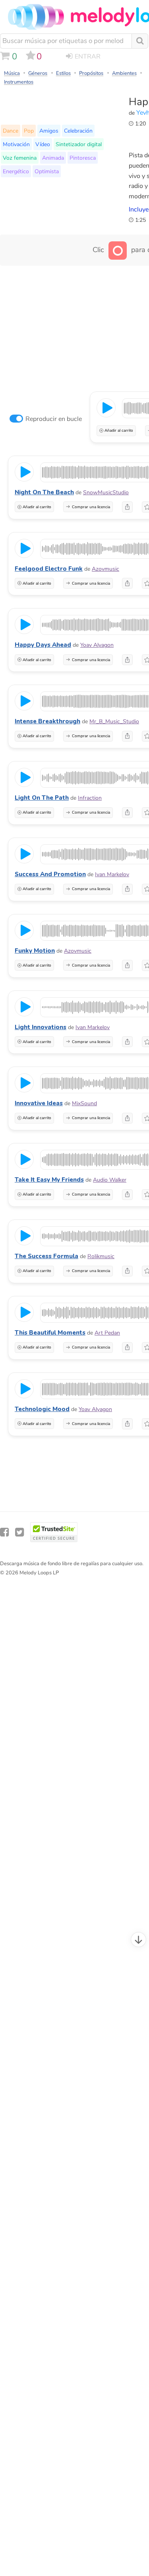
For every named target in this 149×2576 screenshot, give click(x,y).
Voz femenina (20, 158)
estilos (63, 73)
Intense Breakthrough (47, 721)
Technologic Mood (42, 1409)
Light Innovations (41, 1027)
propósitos (91, 73)
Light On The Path (42, 798)
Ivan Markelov (112, 874)
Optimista (47, 171)
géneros (38, 73)
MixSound (84, 1103)
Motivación (16, 144)
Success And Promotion (50, 874)
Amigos (49, 131)
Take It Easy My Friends (49, 1180)
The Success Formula (46, 1256)
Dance (11, 131)
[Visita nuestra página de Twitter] (19, 1532)
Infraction (90, 798)
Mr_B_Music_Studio (114, 721)
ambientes (124, 73)
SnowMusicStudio (106, 492)
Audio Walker (110, 1180)
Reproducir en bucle (54, 419)
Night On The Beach (44, 492)
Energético (16, 171)
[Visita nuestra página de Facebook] (4, 1532)
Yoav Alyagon (97, 645)
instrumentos (19, 82)
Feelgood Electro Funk (49, 569)
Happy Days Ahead (43, 645)
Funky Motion (35, 951)
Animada (53, 158)
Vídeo (43, 144)
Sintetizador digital (79, 144)
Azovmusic (105, 569)
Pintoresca (83, 158)
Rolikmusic (101, 1256)
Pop (29, 131)
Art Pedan (107, 1333)
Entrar (88, 57)
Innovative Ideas (39, 1103)
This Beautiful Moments (50, 1333)
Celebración (78, 131)
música (12, 73)
